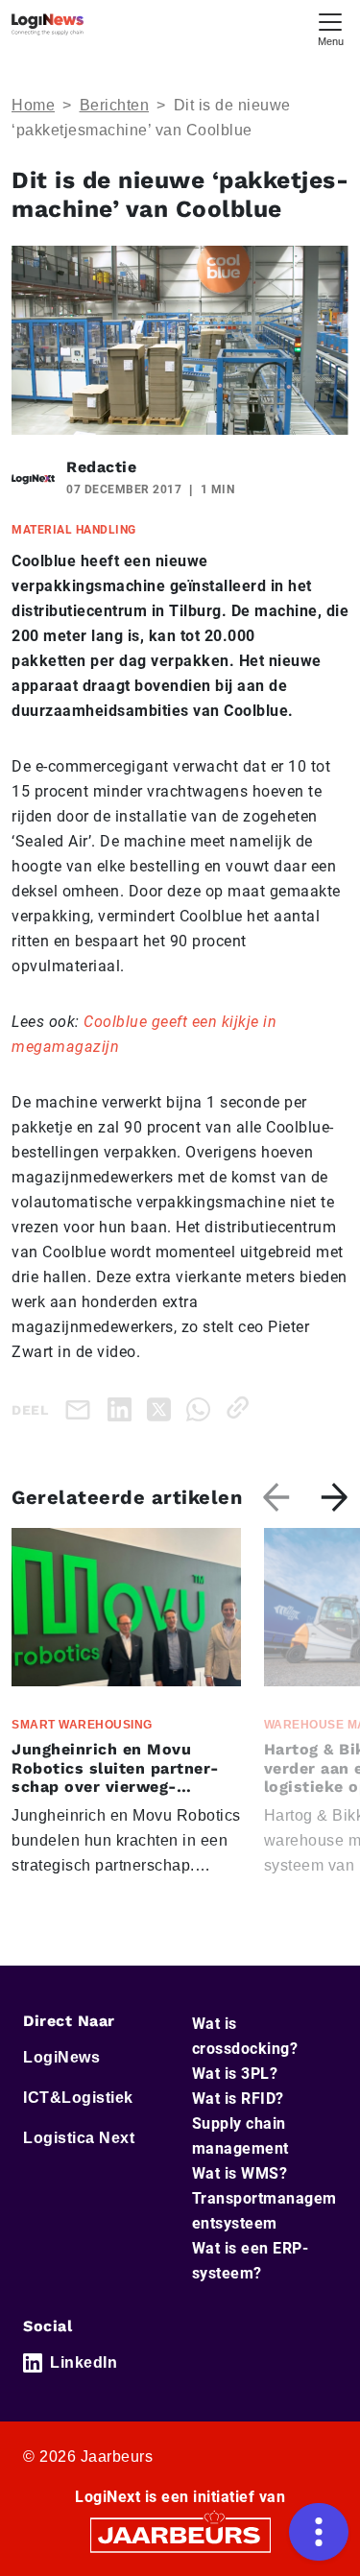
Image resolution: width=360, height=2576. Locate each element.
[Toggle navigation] (330, 27)
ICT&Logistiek (78, 2098)
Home (33, 105)
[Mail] (82, 1409)
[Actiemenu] (319, 2532)
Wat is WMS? (240, 2173)
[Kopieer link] (241, 1407)
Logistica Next (79, 2138)
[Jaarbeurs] (180, 2534)
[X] (163, 1407)
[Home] (48, 24)
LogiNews (61, 2057)
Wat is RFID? (238, 2099)
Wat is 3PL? (235, 2074)
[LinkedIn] (123, 1407)
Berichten (115, 105)
